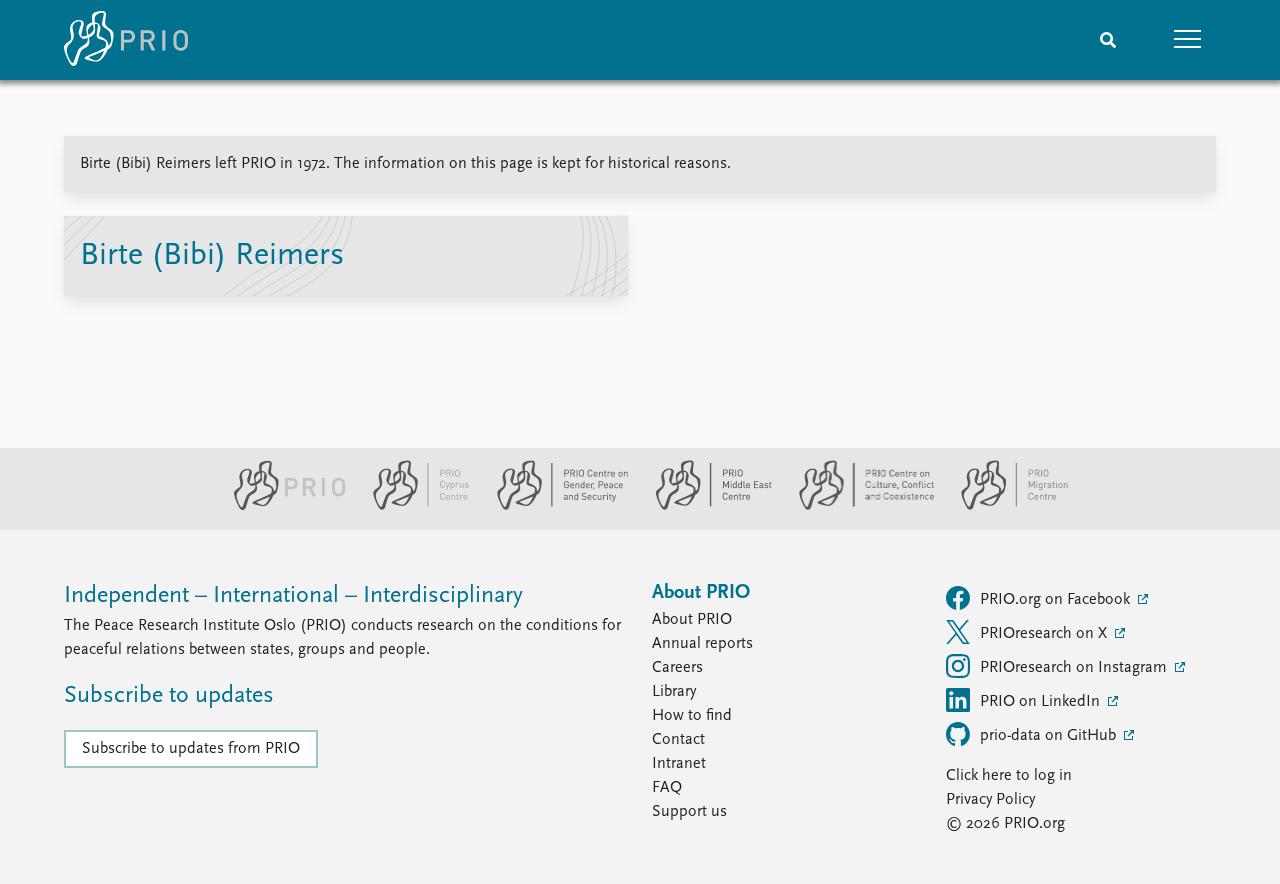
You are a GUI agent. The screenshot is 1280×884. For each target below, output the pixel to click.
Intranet (679, 764)
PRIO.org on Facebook (1057, 600)
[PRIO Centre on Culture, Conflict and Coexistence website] (858, 506)
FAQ (667, 788)
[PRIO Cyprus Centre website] (413, 506)
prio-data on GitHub (1050, 736)
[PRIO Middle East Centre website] (705, 506)
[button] (1188, 40)
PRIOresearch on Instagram (1075, 668)
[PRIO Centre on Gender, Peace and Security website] (554, 506)
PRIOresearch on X (1045, 634)
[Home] (126, 40)
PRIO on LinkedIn (1042, 702)
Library (674, 692)
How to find (692, 716)
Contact (678, 740)
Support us (689, 812)
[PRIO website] (281, 506)
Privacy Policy (990, 800)
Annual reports (702, 644)
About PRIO (692, 620)
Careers (677, 668)
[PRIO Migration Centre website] (1004, 506)
